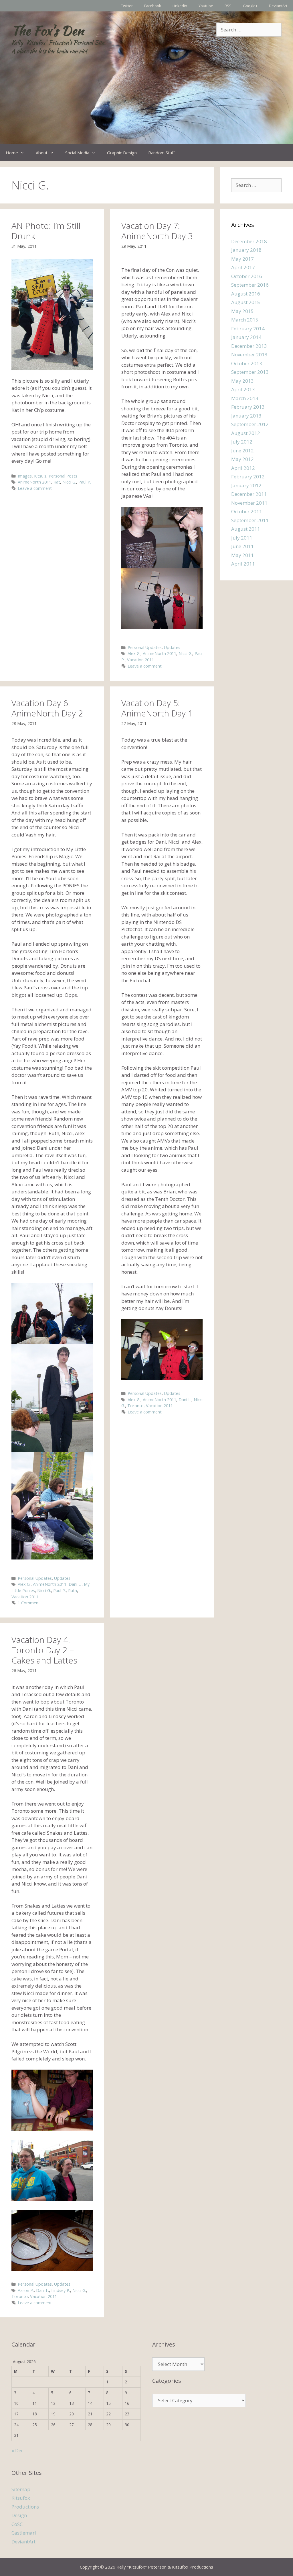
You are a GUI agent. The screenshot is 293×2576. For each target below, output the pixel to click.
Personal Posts (63, 476)
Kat (57, 482)
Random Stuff (162, 153)
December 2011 (249, 494)
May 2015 (242, 311)
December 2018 (249, 241)
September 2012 (250, 424)
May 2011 (242, 555)
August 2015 (246, 302)
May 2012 (242, 459)
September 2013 (250, 372)
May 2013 (242, 381)
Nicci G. (69, 482)
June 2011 (242, 546)
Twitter (127, 6)
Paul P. (85, 482)
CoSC (17, 2524)
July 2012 (242, 442)
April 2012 (243, 468)
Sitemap (21, 2489)
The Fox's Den (48, 31)
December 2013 (249, 346)
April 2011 (243, 564)
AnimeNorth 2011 (34, 482)
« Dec (17, 2450)
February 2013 (248, 407)
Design (19, 2515)
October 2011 (247, 511)
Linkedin (180, 6)
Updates (172, 647)
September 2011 (250, 520)
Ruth (73, 1590)
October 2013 (247, 363)
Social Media (77, 153)
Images (25, 476)
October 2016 (247, 276)
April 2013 (243, 389)
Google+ (250, 6)
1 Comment (29, 1603)
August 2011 (246, 529)
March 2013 (245, 398)
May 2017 (242, 259)
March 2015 (245, 320)
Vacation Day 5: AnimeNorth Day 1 (157, 708)
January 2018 (246, 250)
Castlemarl (24, 2533)
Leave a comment (35, 488)
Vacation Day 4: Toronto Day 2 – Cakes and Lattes (44, 1650)
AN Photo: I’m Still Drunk (46, 231)
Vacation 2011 (140, 660)
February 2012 (248, 477)
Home (12, 153)
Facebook (153, 6)
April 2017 (243, 267)
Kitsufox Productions (193, 2567)
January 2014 (246, 337)
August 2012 (246, 433)
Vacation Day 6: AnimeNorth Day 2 (47, 708)
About (42, 153)
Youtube (206, 6)
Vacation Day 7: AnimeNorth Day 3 (157, 231)
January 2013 (246, 416)
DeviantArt (278, 6)
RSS (228, 6)
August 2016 (246, 294)
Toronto (135, 1406)
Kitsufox (21, 2498)
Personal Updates (145, 647)
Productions (25, 2507)
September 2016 (250, 285)
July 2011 (242, 538)
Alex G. (134, 653)
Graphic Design (122, 153)
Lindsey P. (61, 2290)
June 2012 (242, 451)
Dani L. (75, 1584)
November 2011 (249, 503)
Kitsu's (40, 476)
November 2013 (249, 355)
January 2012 (246, 485)
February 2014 (248, 329)
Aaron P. (26, 2290)
